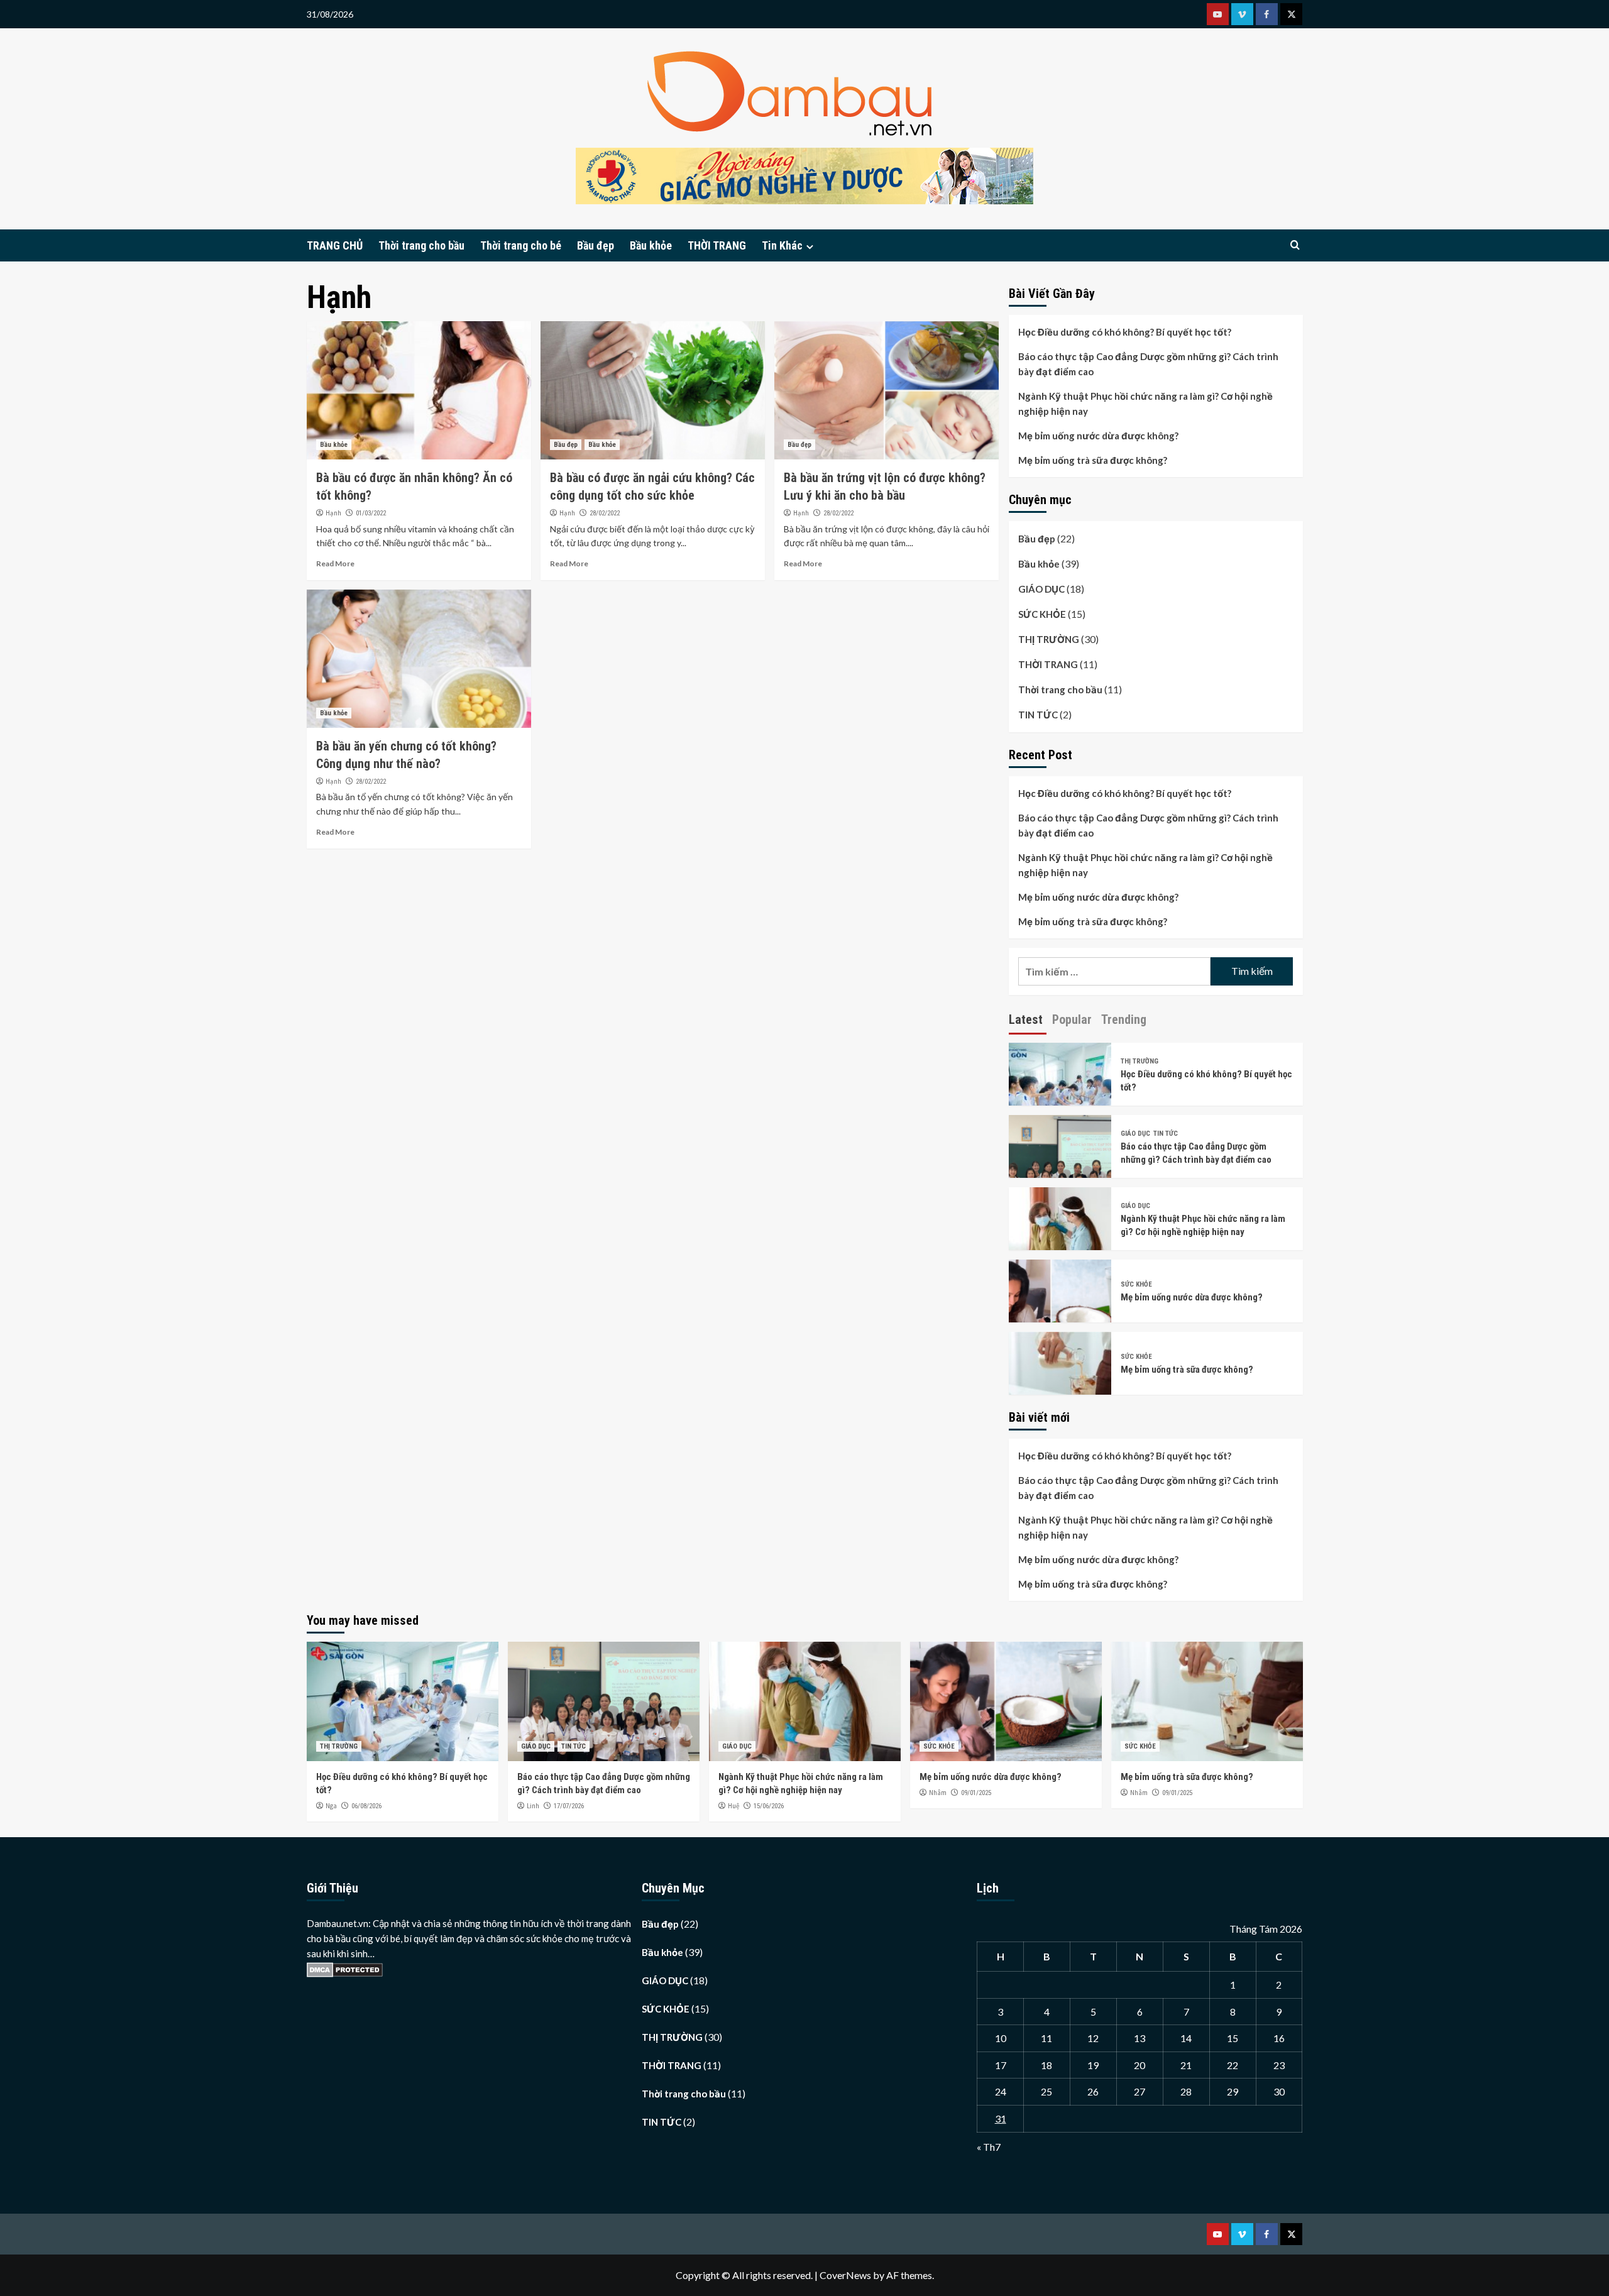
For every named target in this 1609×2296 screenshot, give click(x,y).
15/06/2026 (769, 1806)
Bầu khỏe (651, 245)
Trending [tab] (1124, 1019)
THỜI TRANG (717, 245)
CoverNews (845, 2275)
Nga (331, 1806)
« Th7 (989, 2147)
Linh (533, 1806)
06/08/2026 (366, 1806)
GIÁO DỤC (1041, 589)
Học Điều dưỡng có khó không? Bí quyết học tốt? (1125, 332)
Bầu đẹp (596, 245)
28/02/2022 (605, 513)
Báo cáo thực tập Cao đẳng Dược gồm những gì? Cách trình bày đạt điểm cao (1148, 364)
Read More (335, 563)
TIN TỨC (1038, 715)
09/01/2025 (976, 1793)
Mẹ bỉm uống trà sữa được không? (1093, 460)
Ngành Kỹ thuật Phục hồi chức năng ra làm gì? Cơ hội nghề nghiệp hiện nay (1145, 404)
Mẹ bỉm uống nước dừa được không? (1098, 436)
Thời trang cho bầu (421, 245)
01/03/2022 (371, 513)
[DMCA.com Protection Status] (345, 1969)
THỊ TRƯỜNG (1049, 639)
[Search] (1295, 245)
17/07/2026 (569, 1806)
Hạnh (333, 513)
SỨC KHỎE (1042, 614)
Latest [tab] (1026, 1019)
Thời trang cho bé (521, 245)
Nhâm (938, 1793)
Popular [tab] (1072, 1019)
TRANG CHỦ (335, 245)
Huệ (733, 1806)
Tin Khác (782, 245)
